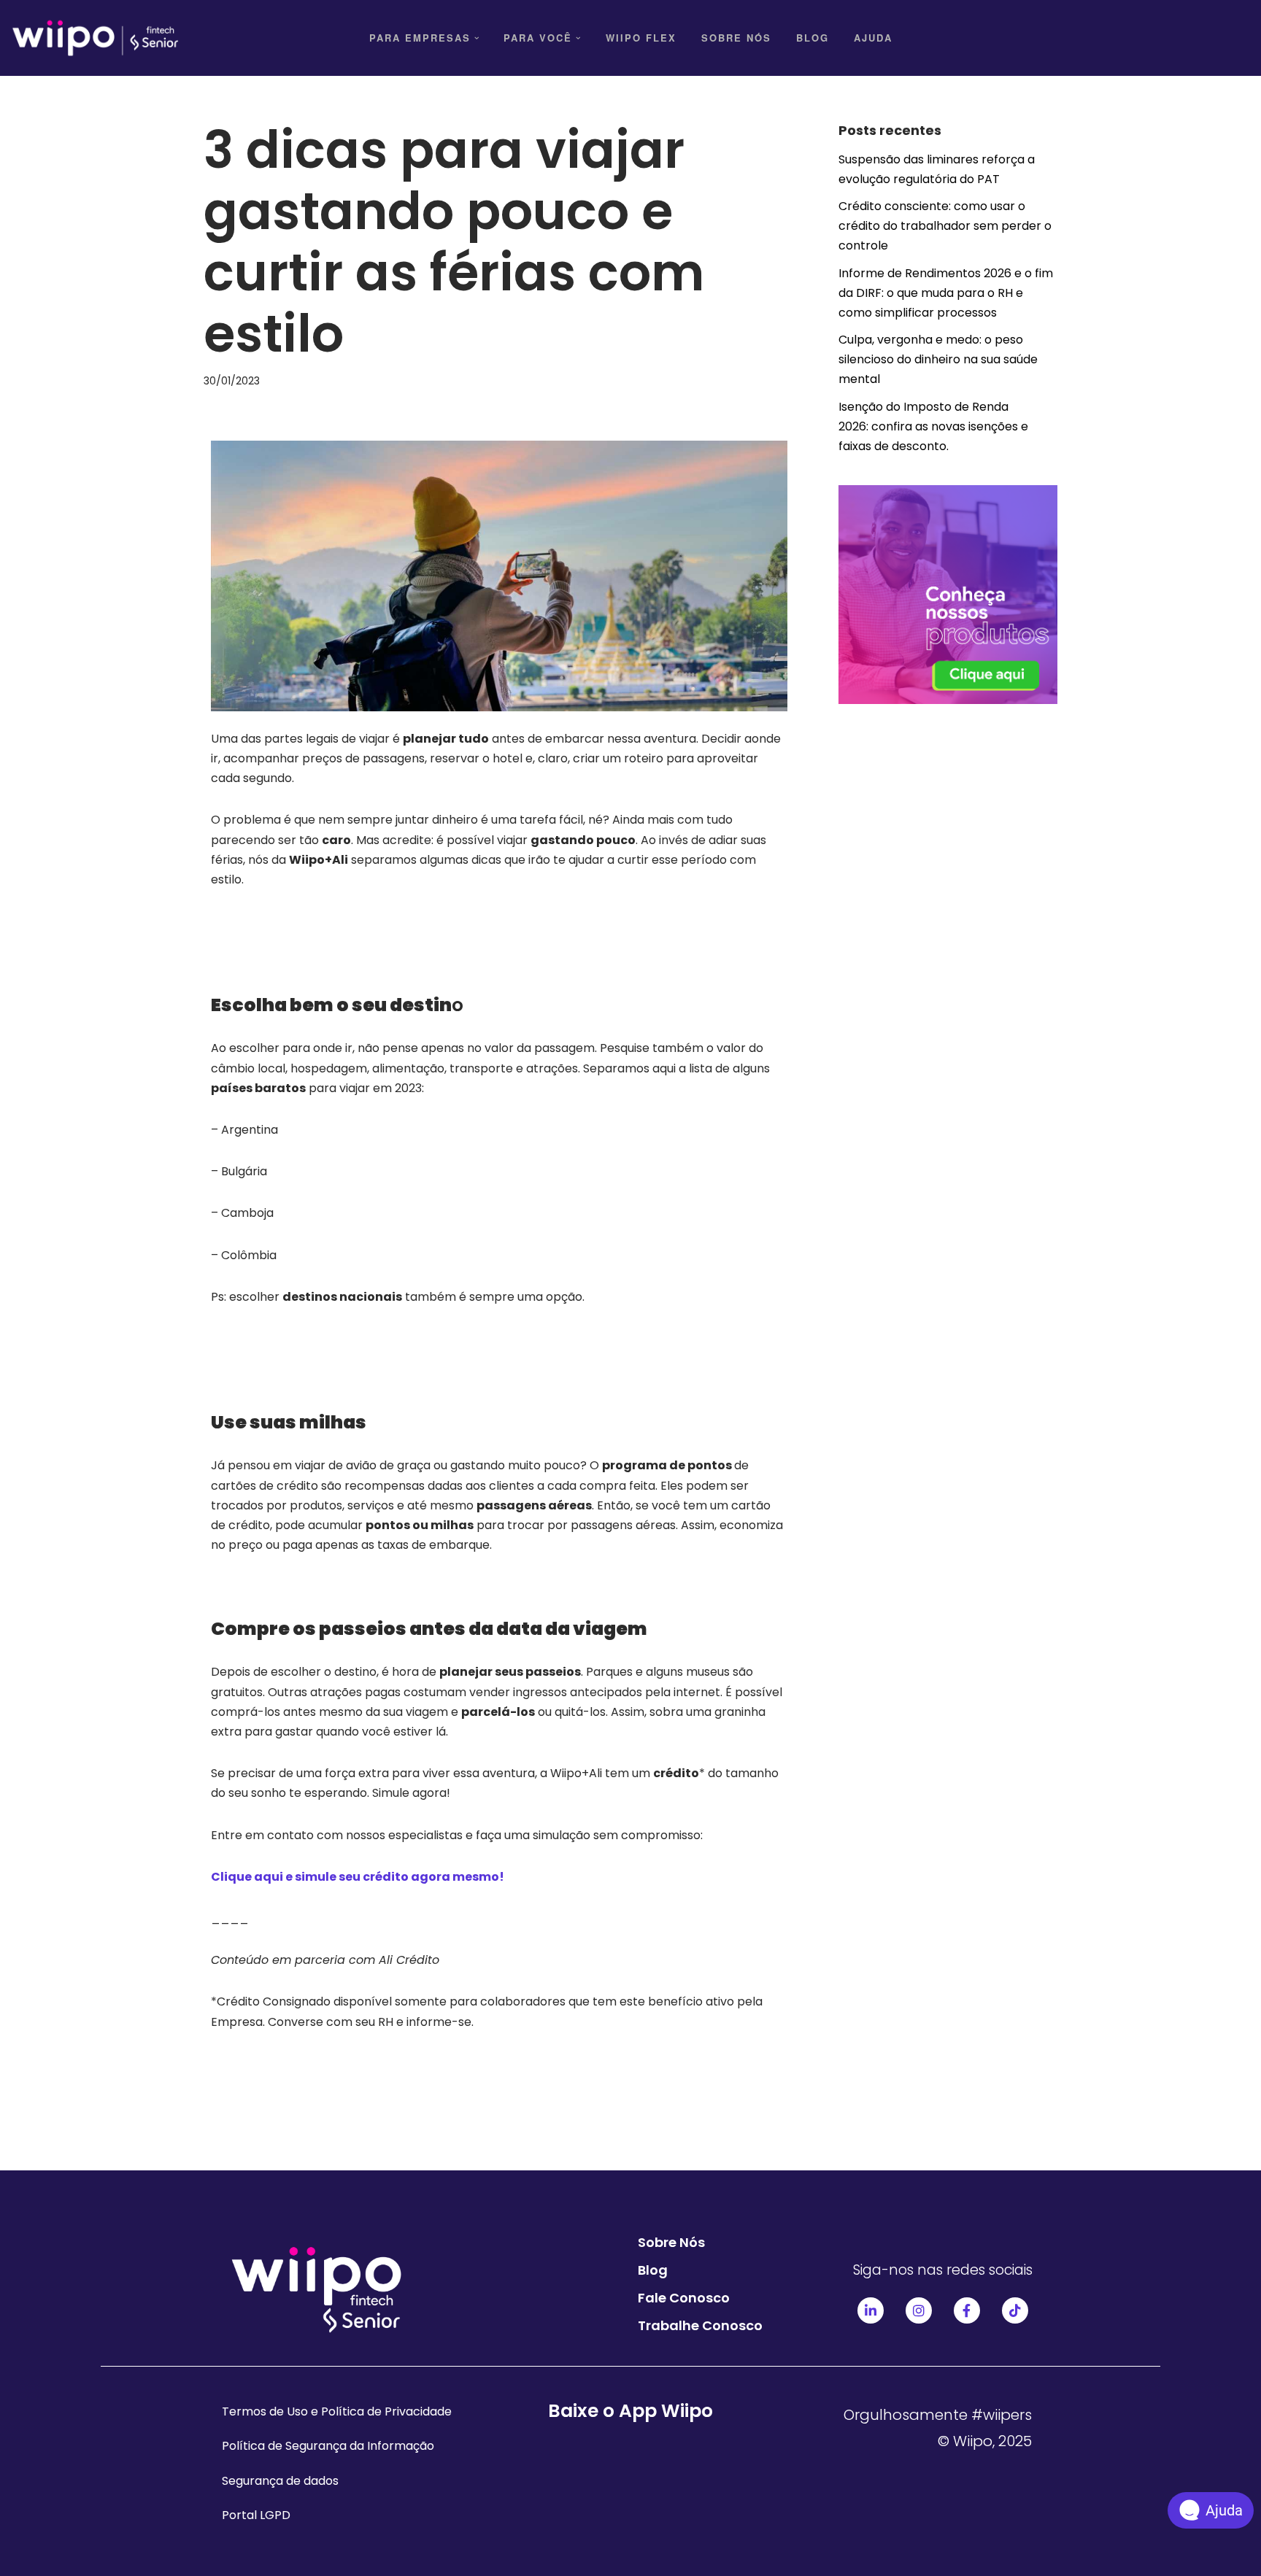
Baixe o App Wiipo (630, 2411)
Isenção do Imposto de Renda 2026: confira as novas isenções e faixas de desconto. (933, 426)
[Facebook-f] (967, 2310)
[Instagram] (919, 2310)
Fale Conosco (684, 2298)
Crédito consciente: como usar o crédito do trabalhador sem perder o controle (945, 226)
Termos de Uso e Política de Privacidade (337, 2411)
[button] (477, 38)
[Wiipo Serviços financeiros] (95, 38)
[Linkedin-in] (871, 2310)
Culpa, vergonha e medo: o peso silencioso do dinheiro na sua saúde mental (938, 359)
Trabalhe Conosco (700, 2325)
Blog (813, 38)
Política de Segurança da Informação (328, 2446)
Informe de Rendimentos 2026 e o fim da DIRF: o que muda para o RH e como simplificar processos (946, 293)
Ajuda (873, 38)
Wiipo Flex (641, 38)
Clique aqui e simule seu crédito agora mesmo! (358, 1877)
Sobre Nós (736, 38)
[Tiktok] (1015, 2310)
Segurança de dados (280, 2481)
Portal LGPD (256, 2515)
